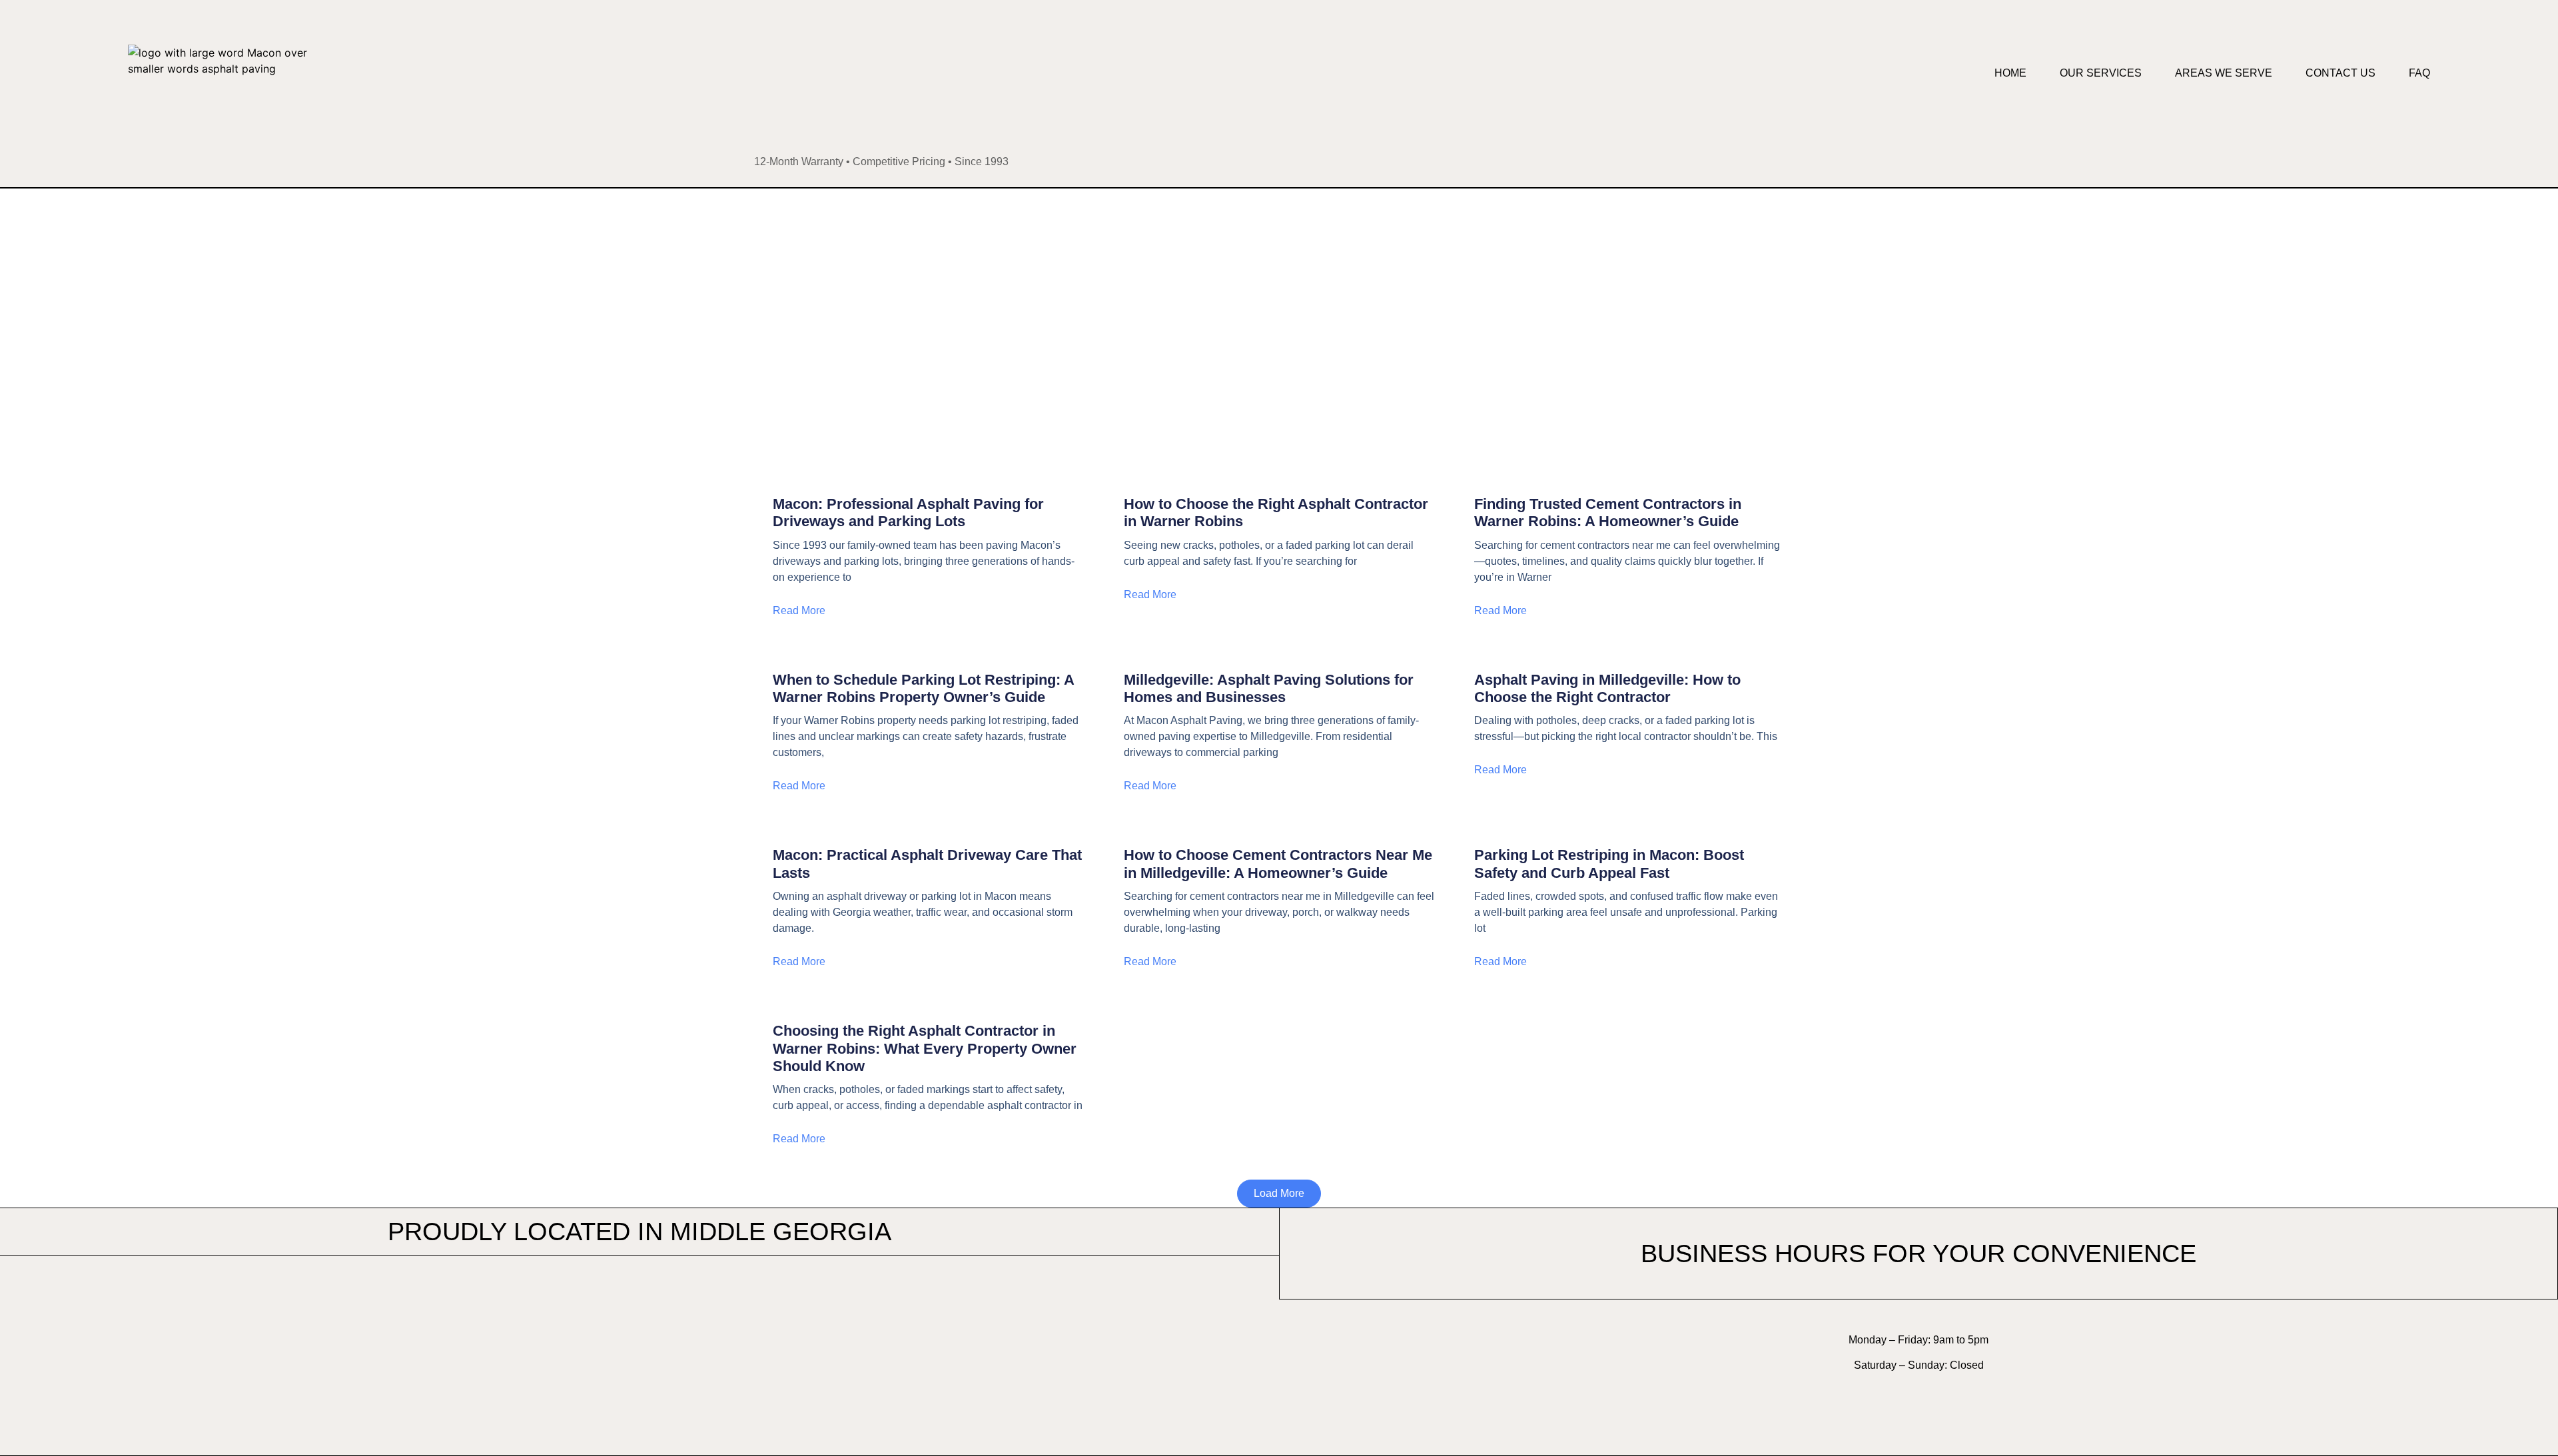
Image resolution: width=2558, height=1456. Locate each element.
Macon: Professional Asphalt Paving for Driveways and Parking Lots (908, 513)
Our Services (2101, 73)
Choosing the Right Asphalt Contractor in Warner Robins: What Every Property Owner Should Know (925, 1048)
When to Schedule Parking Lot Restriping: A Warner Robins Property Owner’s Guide (923, 688)
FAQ (2419, 73)
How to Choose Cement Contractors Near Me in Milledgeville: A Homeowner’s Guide (1278, 864)
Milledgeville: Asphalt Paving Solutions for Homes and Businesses (1269, 688)
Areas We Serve (2224, 73)
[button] (1279, 1194)
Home (2010, 73)
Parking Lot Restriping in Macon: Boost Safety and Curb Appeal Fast (1609, 864)
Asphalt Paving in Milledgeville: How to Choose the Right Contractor (1607, 688)
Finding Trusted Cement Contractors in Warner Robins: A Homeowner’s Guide (1608, 513)
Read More (799, 610)
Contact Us (2341, 73)
